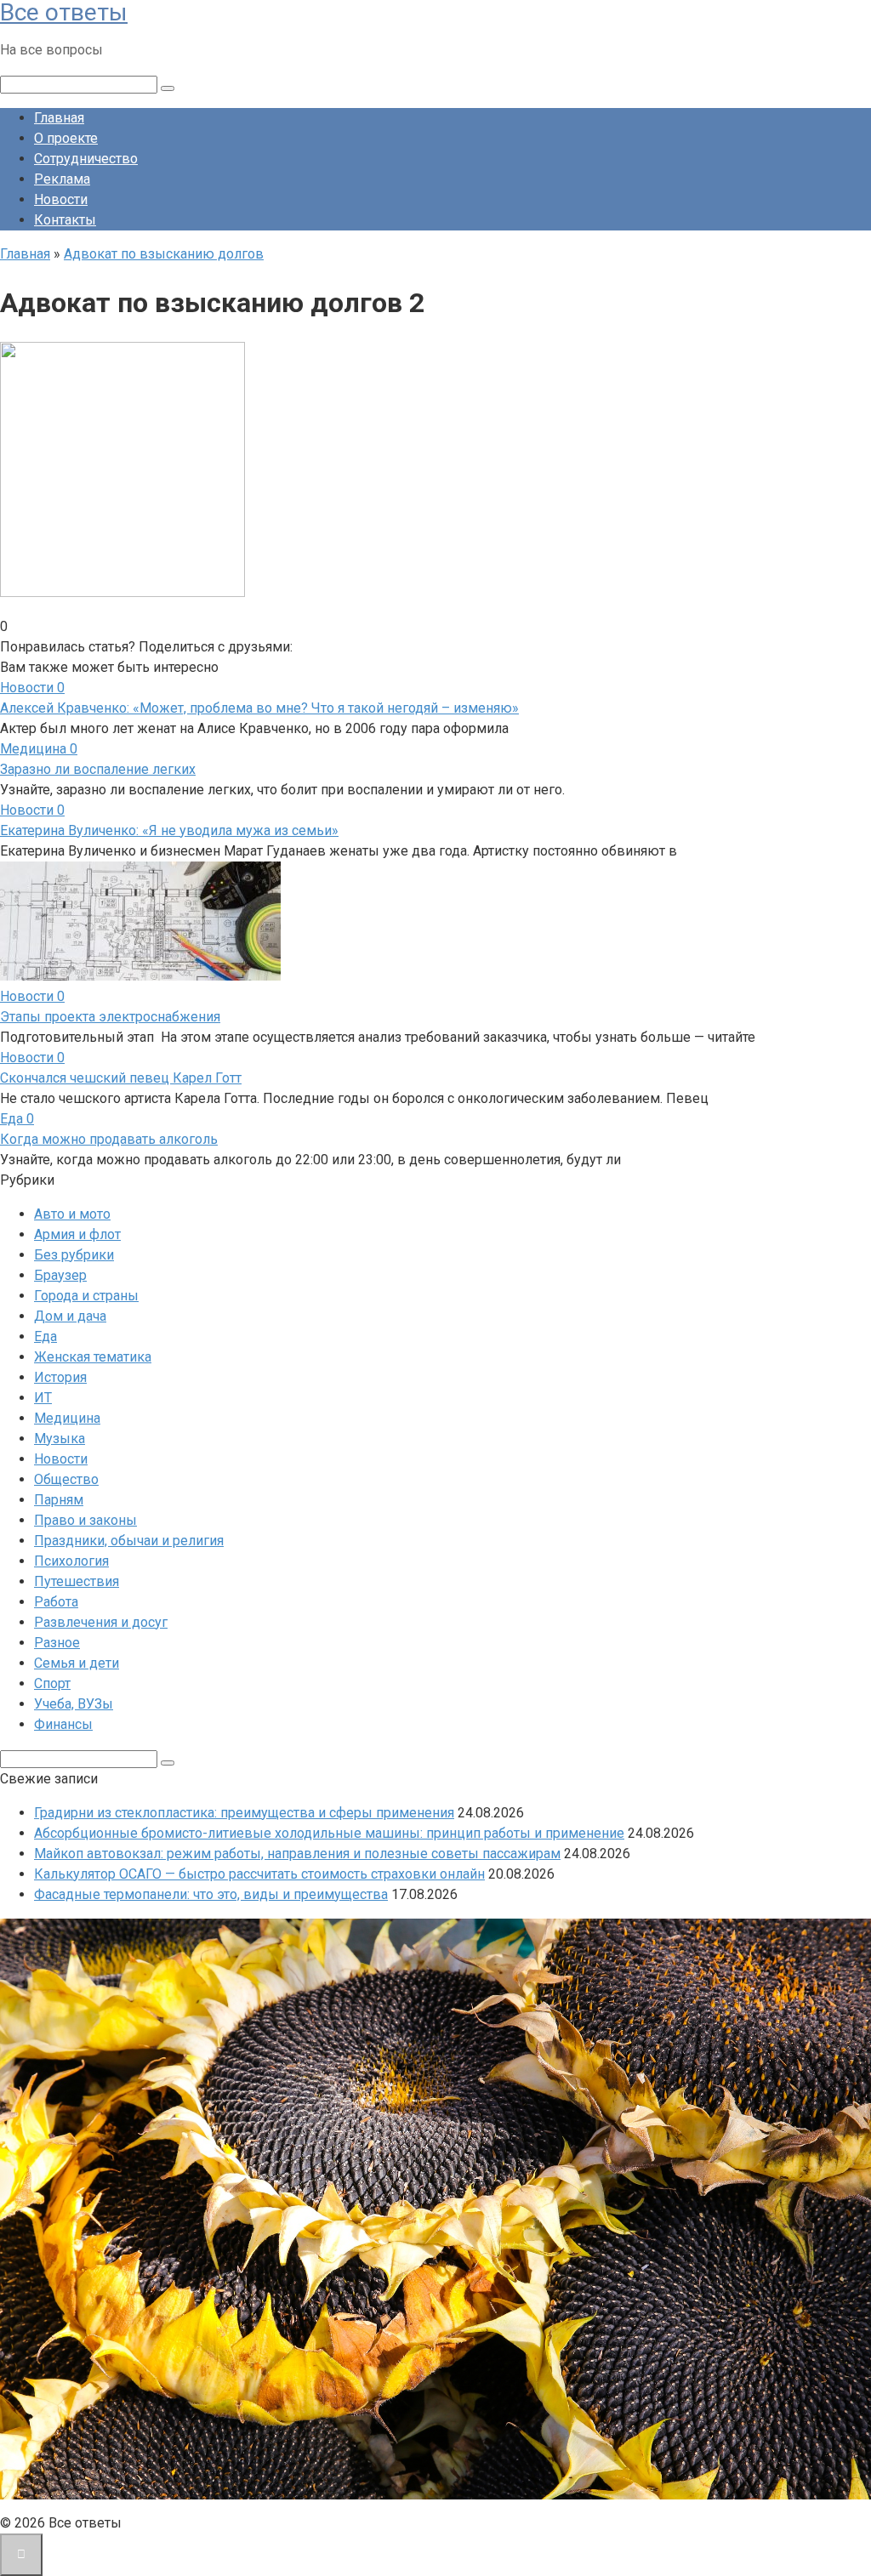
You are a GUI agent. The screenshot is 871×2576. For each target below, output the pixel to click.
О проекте (66, 138)
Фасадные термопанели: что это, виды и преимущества (211, 1894)
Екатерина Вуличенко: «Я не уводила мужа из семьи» (169, 830)
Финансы (63, 1724)
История (60, 1377)
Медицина (67, 1418)
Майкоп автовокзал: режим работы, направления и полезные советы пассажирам (297, 1854)
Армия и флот (77, 1234)
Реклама (62, 179)
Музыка (60, 1439)
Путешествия (77, 1581)
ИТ (43, 1398)
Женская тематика (93, 1357)
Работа (56, 1602)
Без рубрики (74, 1255)
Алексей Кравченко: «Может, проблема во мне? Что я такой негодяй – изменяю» (259, 708)
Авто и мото (72, 1214)
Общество (66, 1479)
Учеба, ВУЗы (74, 1704)
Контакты (65, 220)
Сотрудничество (86, 159)
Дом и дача (70, 1316)
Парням (59, 1500)
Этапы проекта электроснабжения (110, 1017)
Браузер (60, 1275)
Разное (57, 1643)
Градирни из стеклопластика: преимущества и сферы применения (244, 1813)
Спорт (52, 1683)
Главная (59, 118)
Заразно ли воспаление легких (98, 769)
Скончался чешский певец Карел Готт (121, 1078)
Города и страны (86, 1296)
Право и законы (85, 1520)
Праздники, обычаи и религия (129, 1541)
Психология (71, 1561)
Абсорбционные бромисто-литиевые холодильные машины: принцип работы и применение (329, 1833)
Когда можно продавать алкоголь (109, 1139)
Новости (61, 199)
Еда (46, 1336)
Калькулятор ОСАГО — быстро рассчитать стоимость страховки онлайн (259, 1874)
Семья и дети (77, 1663)
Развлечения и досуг (101, 1622)
